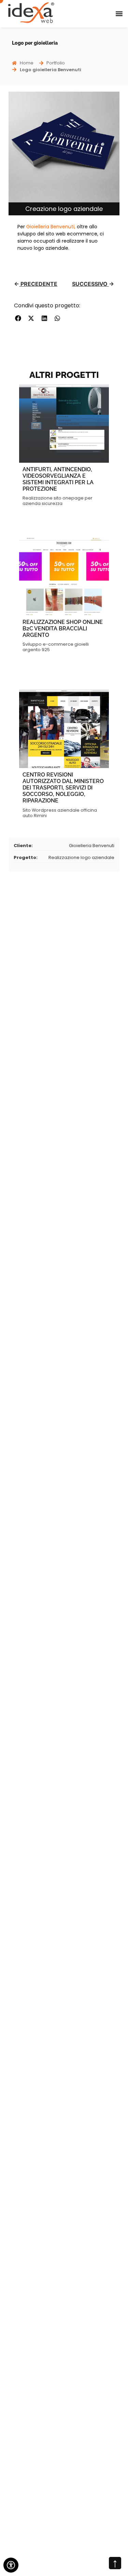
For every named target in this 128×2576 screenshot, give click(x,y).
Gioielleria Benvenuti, (51, 227)
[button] (119, 14)
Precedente (38, 284)
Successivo (90, 284)
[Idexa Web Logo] (31, 13)
